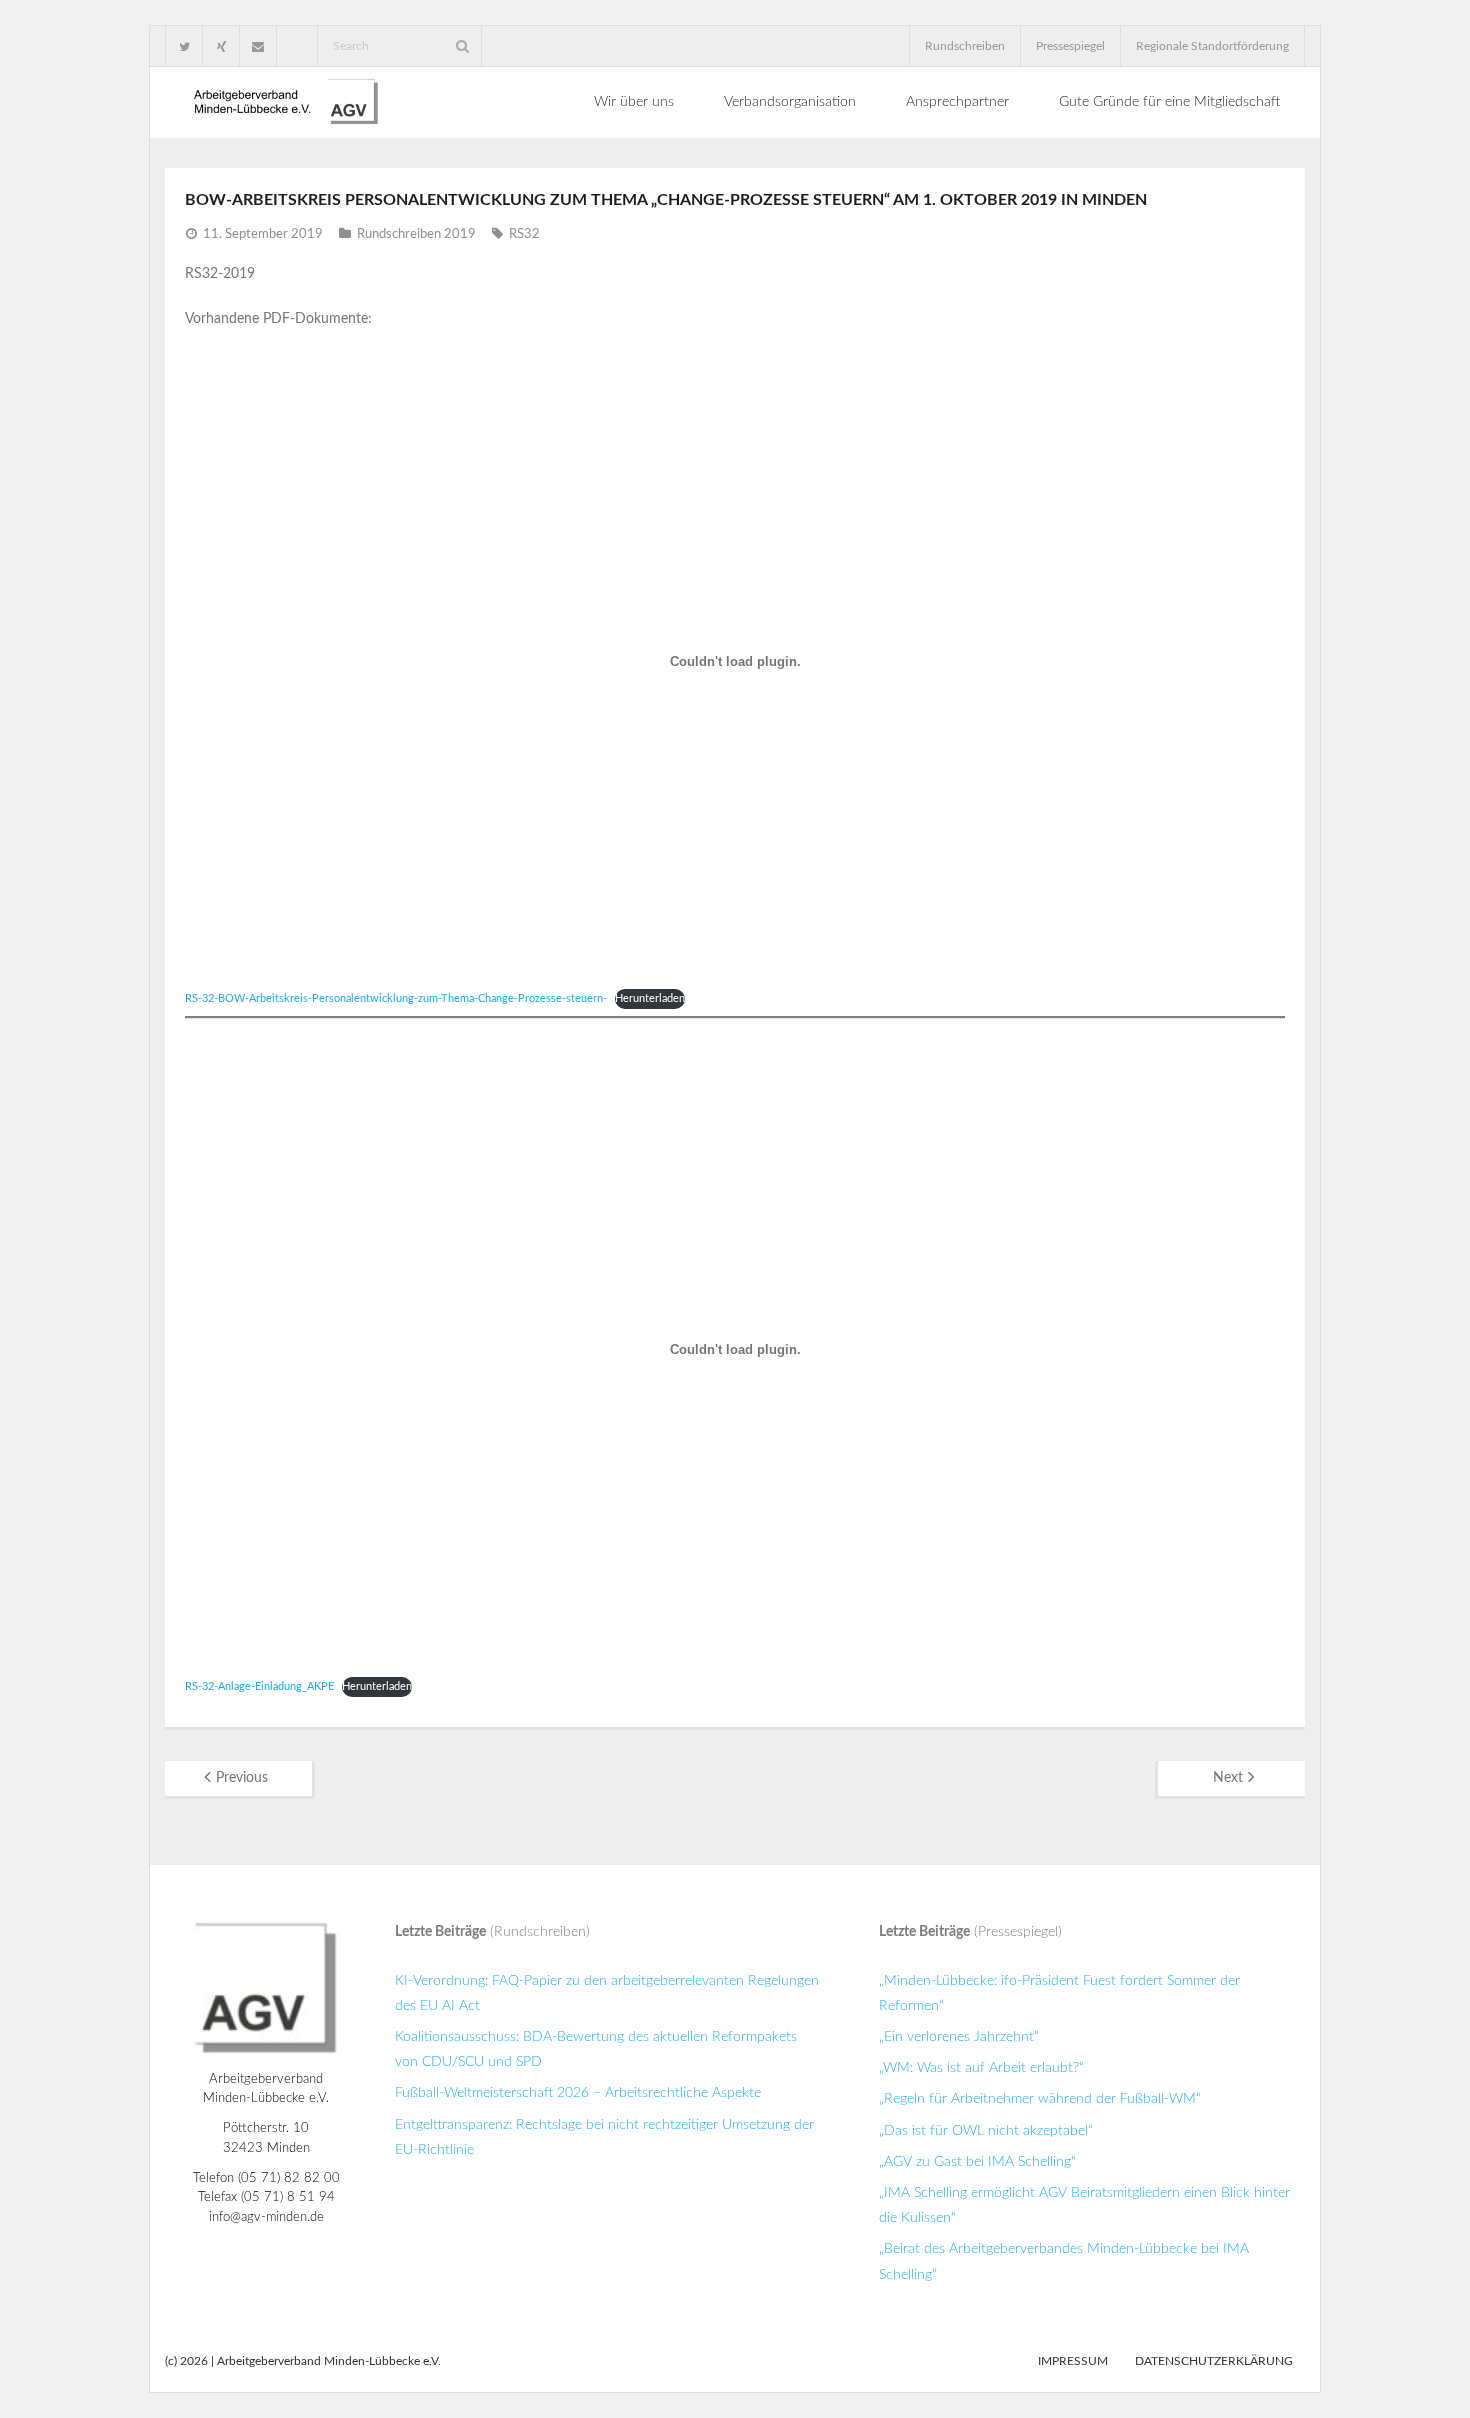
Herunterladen (650, 998)
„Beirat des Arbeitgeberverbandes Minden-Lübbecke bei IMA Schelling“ (1064, 2261)
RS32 (524, 234)
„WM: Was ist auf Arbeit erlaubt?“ (981, 2068)
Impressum (1073, 2361)
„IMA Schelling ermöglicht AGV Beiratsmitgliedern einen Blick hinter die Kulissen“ (1084, 2205)
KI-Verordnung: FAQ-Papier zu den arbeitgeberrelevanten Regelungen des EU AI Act (607, 1993)
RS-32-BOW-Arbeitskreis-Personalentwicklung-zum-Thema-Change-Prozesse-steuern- (396, 998)
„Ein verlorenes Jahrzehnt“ (959, 2037)
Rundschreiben (965, 46)
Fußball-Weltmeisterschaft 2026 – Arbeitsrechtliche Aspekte (578, 2093)
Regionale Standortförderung (1212, 46)
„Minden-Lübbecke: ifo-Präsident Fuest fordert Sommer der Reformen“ (1059, 1993)
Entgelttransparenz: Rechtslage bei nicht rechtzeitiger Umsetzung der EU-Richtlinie (604, 2137)
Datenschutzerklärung (1214, 2361)
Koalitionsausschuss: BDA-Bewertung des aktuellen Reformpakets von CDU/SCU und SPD (596, 2049)
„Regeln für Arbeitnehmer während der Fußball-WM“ (1040, 2099)
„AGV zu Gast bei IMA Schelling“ (977, 2162)
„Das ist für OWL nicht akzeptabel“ (986, 2131)
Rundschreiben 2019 (416, 234)
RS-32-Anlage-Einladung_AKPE (259, 1686)
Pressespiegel (1070, 46)
